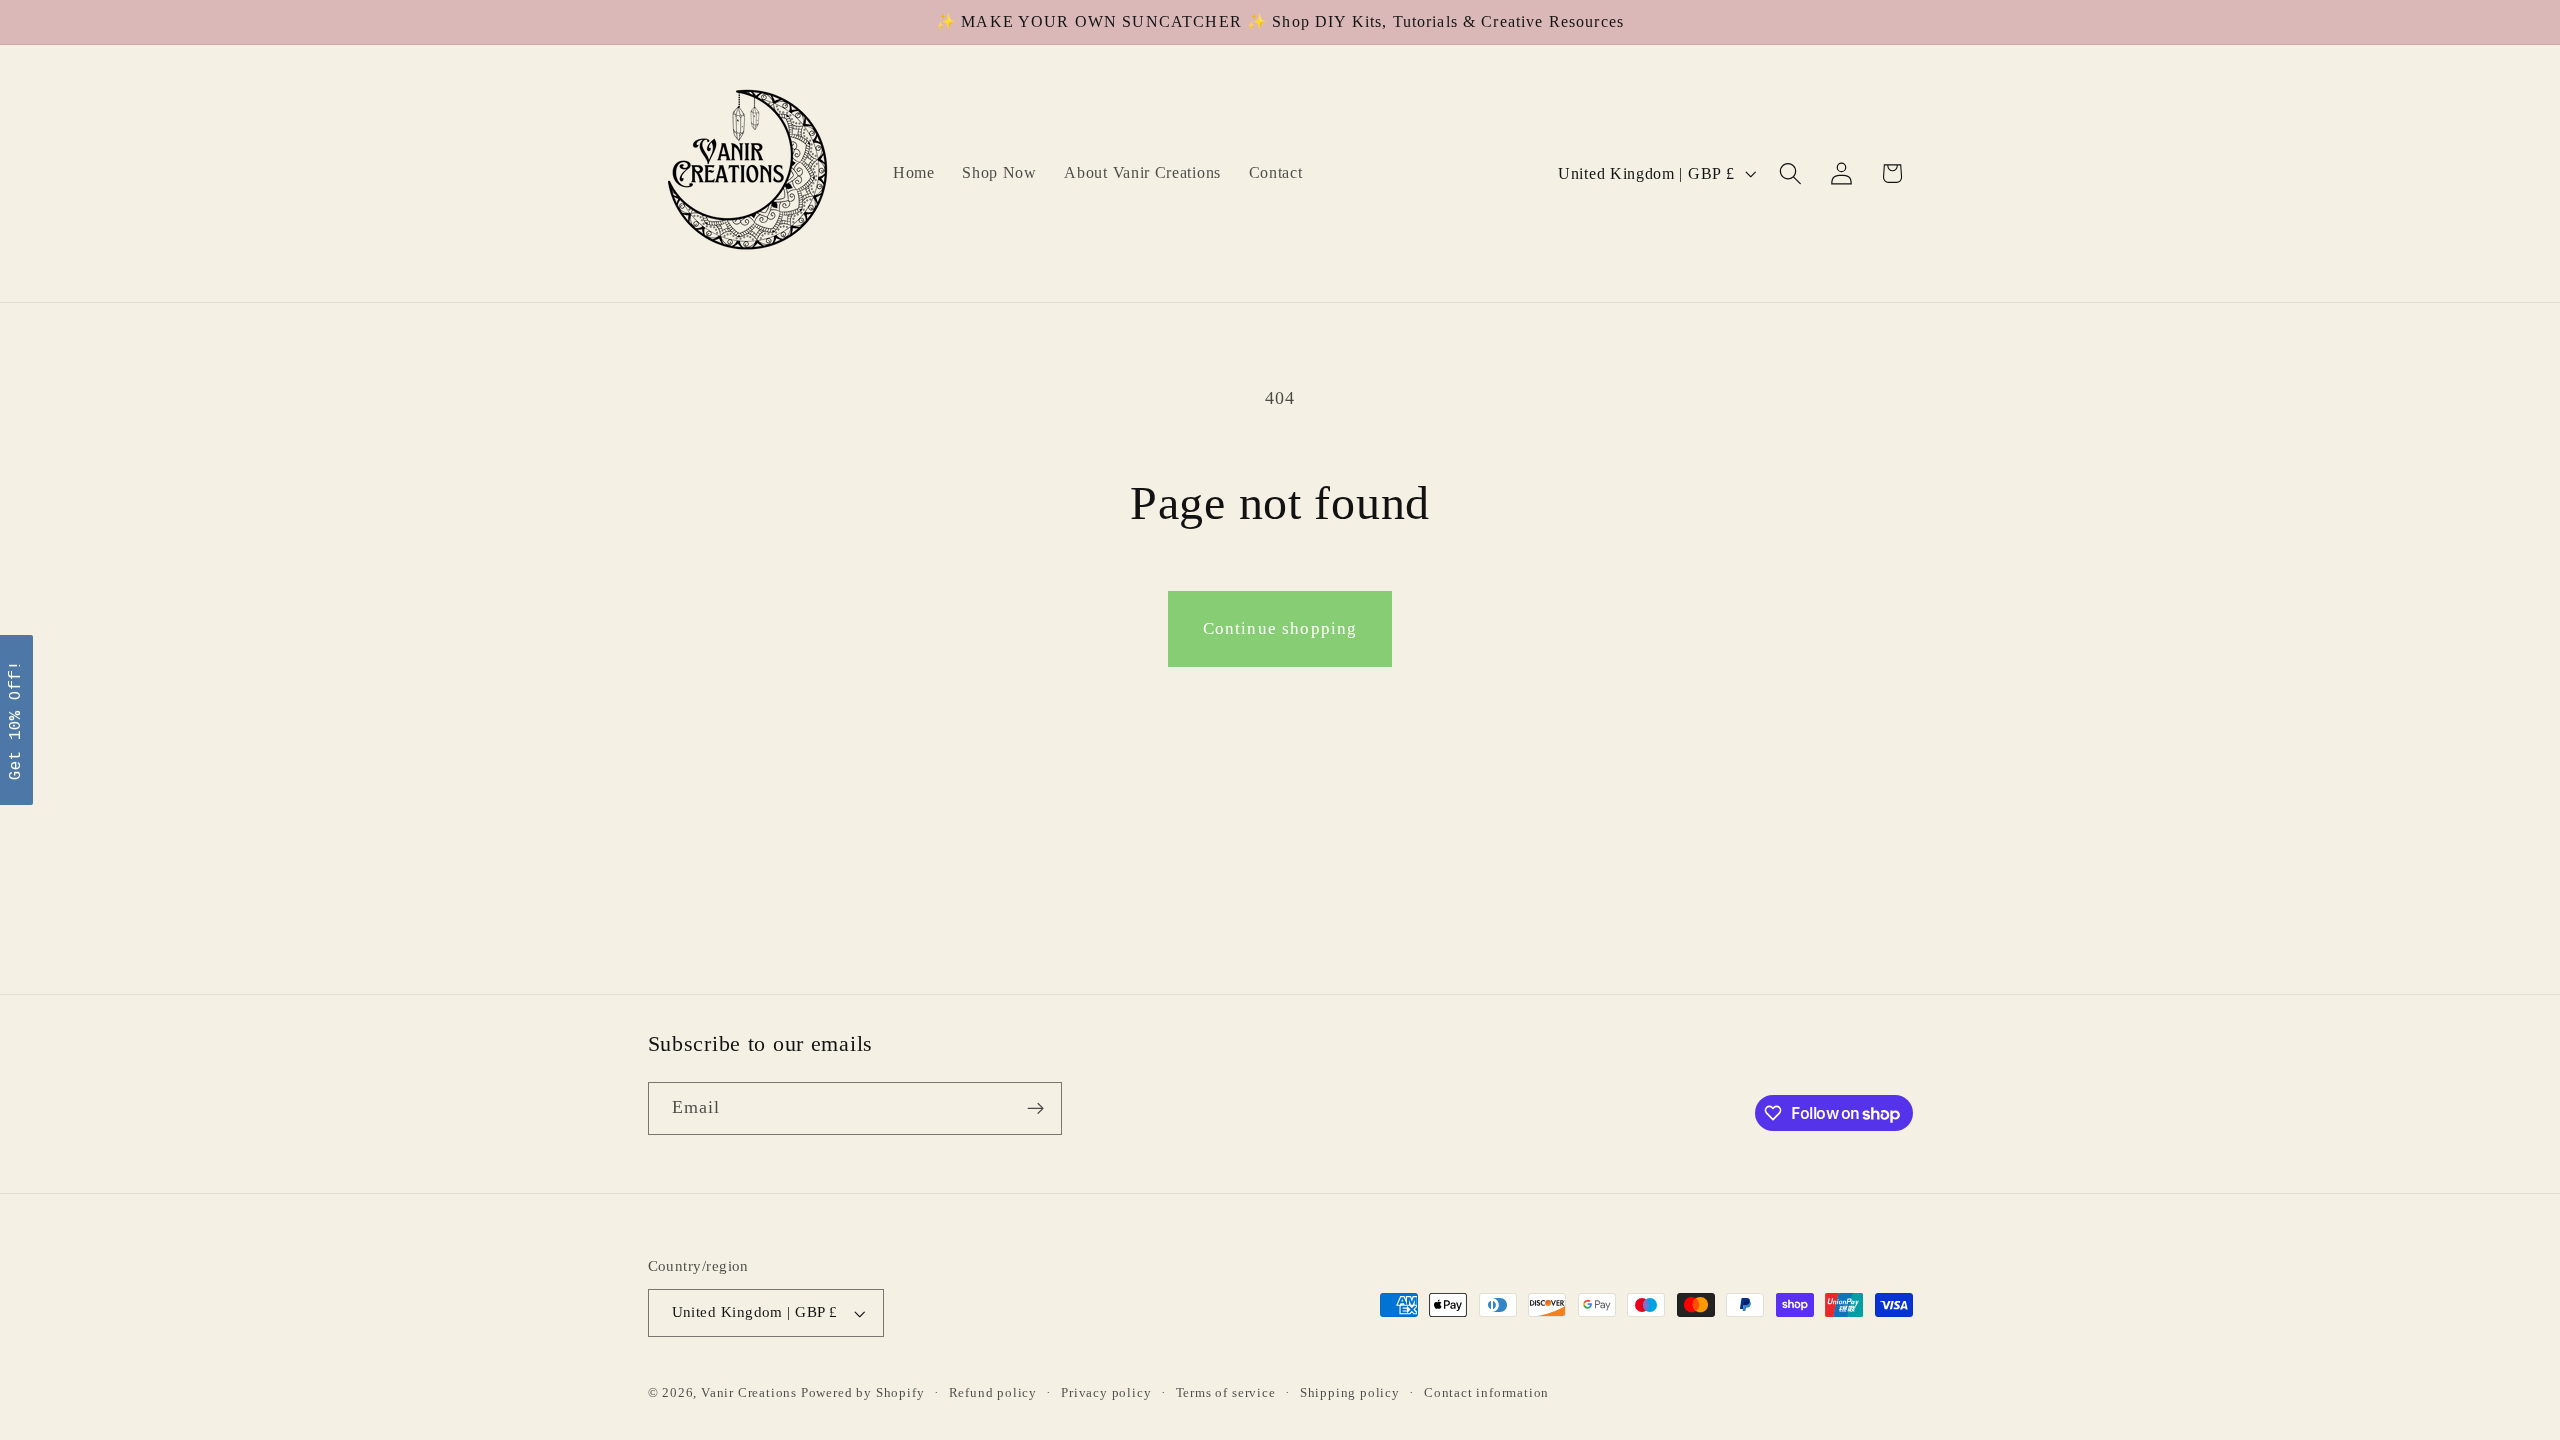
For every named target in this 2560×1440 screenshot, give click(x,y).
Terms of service (1226, 1393)
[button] (1790, 173)
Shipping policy (1350, 1393)
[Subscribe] (1035, 1109)
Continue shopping (1280, 628)
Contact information (1486, 1393)
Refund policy (993, 1393)
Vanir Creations (751, 1393)
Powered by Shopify (863, 1393)
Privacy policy (1106, 1393)
